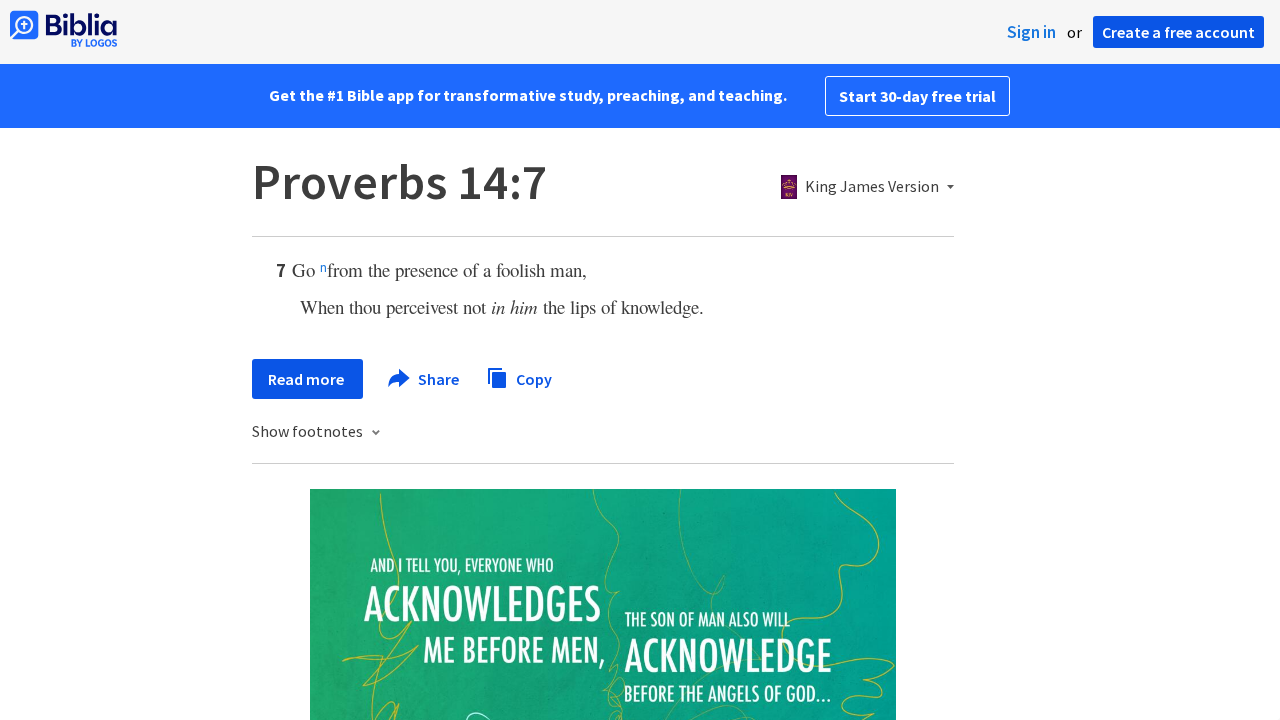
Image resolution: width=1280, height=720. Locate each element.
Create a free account (1178, 32)
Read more (307, 379)
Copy (532, 378)
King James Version (872, 187)
